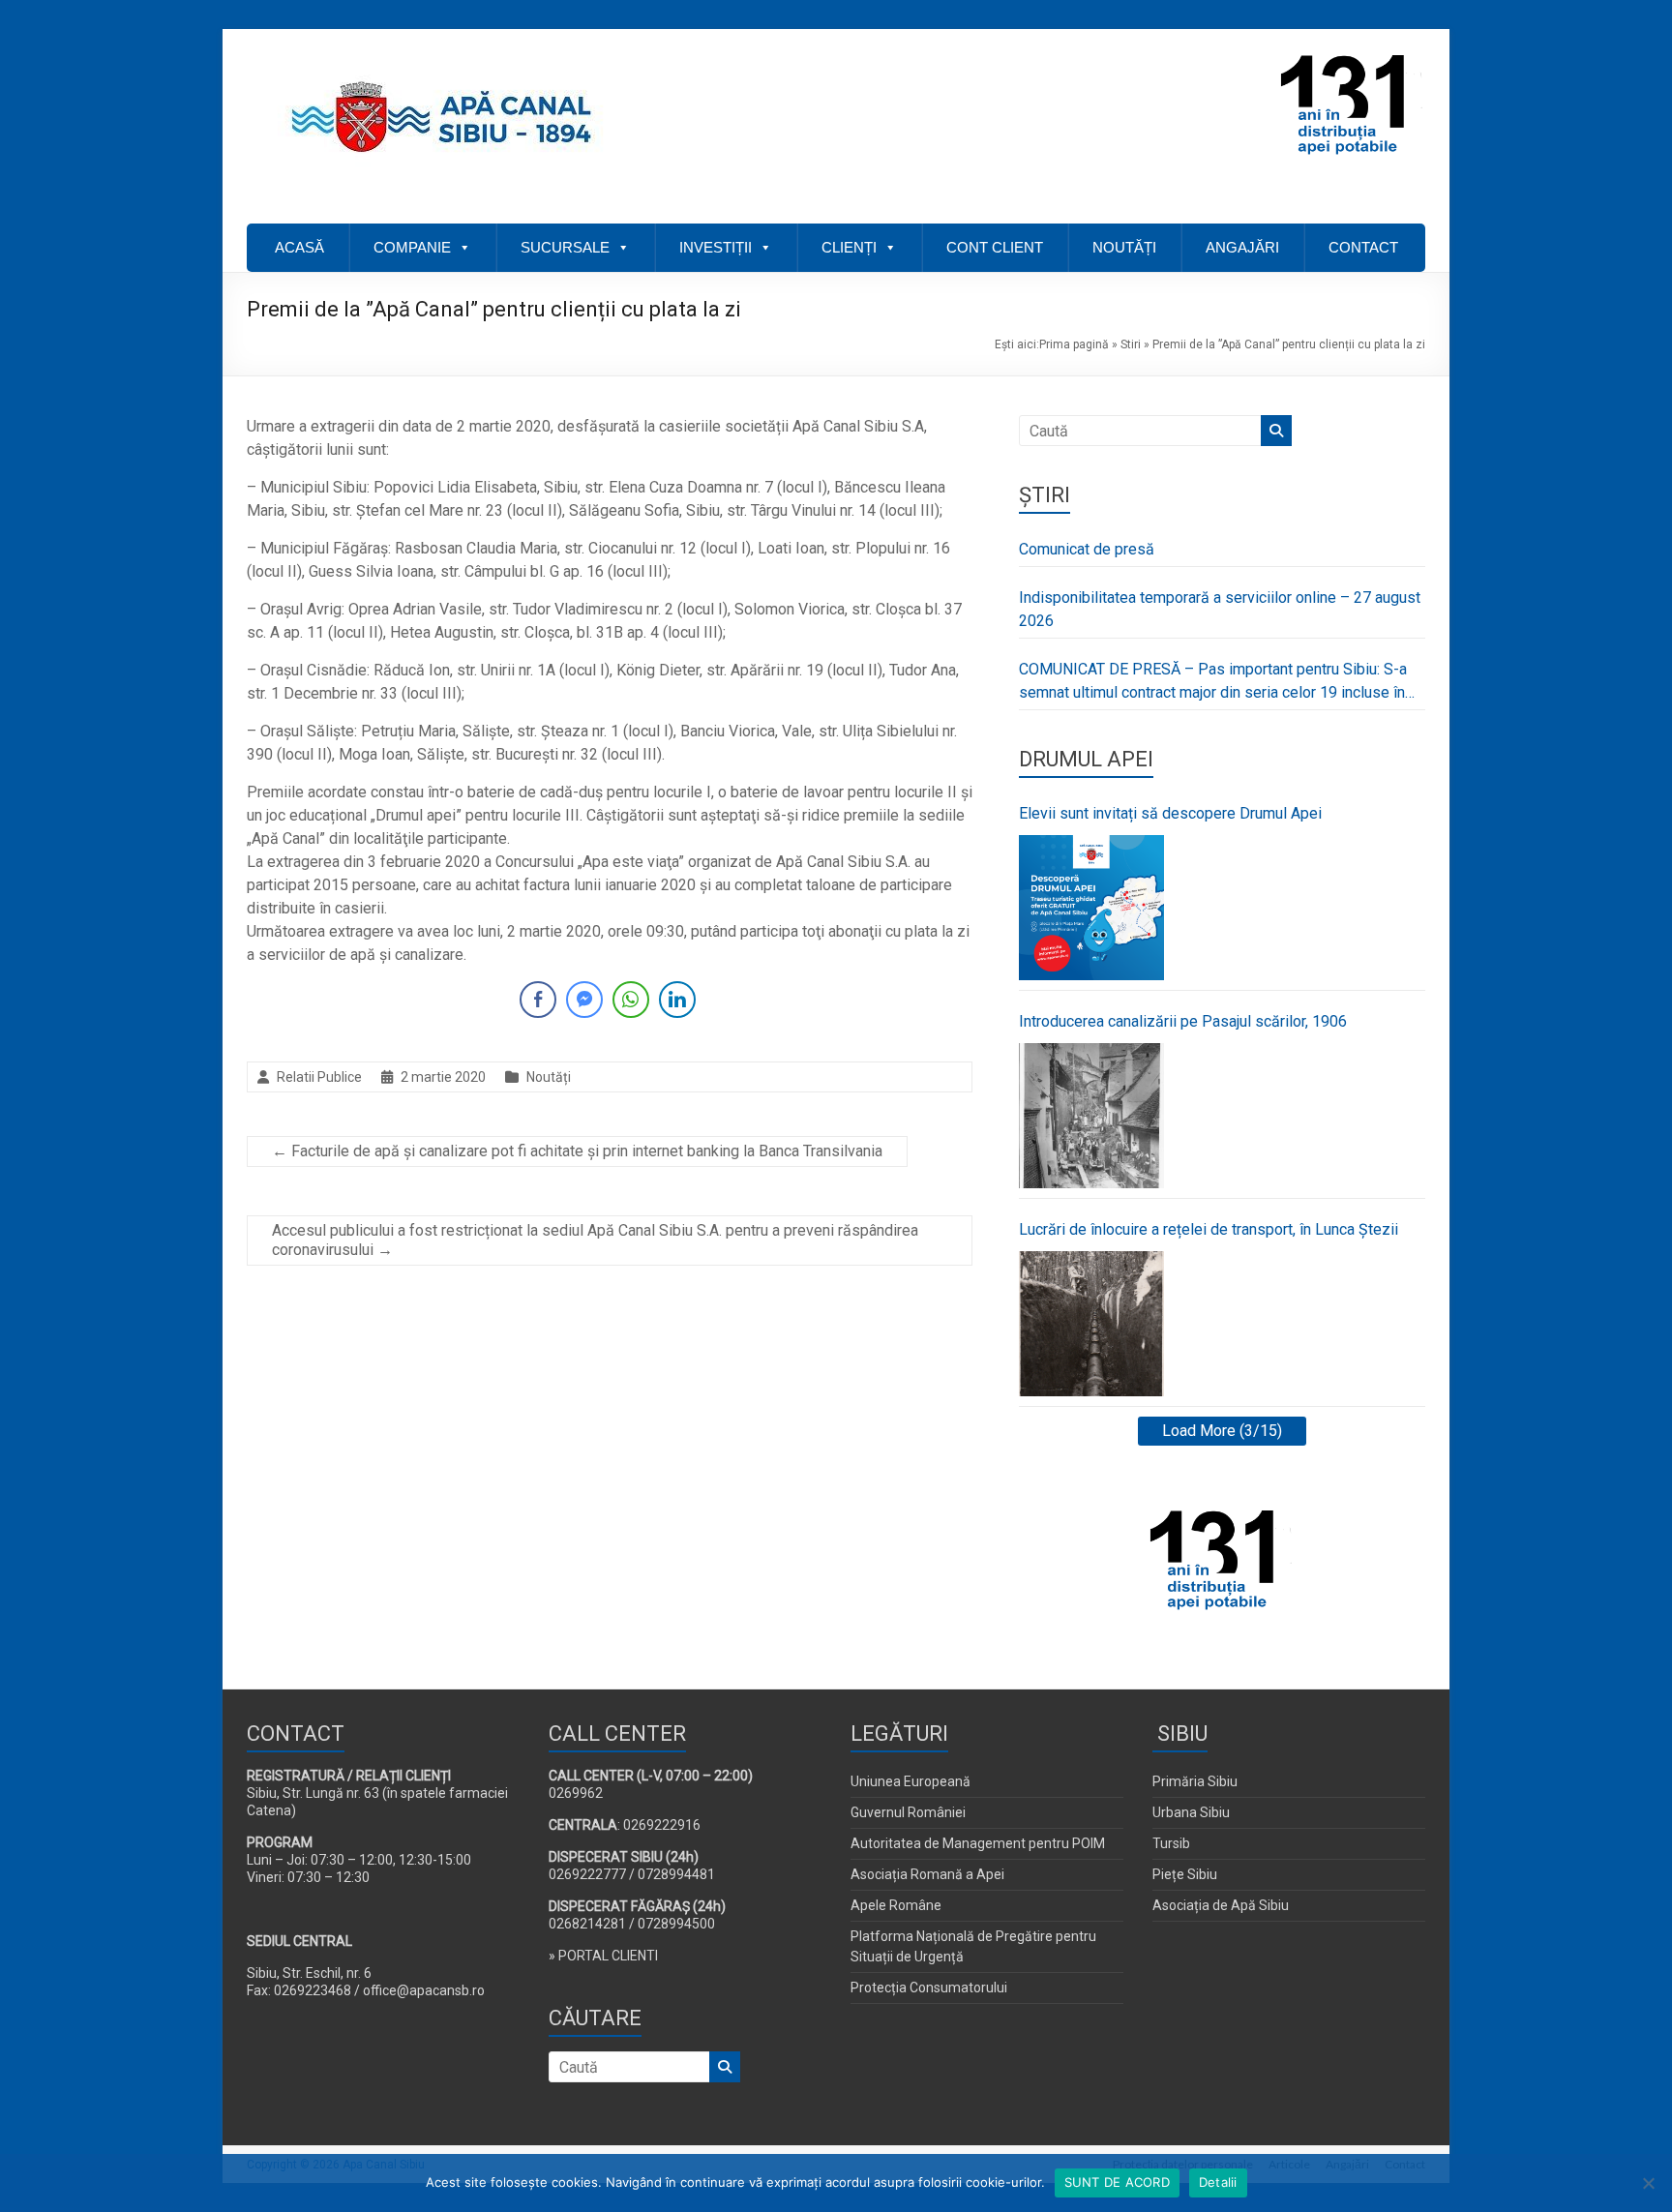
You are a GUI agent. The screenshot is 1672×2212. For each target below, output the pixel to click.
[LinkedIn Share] (677, 1000)
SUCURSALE (565, 247)
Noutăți (549, 1077)
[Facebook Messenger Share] (584, 1000)
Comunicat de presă (1087, 549)
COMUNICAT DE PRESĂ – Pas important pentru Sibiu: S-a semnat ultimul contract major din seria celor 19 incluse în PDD (1213, 682)
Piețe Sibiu (1185, 1874)
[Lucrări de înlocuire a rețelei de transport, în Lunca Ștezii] (1091, 1324)
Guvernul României (908, 1812)
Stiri (1131, 344)
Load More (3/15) (1222, 1431)
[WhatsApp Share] (631, 1000)
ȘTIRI (1045, 495)
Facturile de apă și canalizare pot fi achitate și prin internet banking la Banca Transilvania (577, 1151)
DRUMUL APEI (1086, 759)
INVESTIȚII (716, 247)
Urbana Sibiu (1191, 1812)
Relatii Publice (319, 1077)
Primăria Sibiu (1195, 1781)
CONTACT (1363, 247)
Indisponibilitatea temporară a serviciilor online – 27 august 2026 (1220, 609)
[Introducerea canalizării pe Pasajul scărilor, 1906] (1091, 1116)
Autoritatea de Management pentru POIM (978, 1843)
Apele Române (896, 1905)
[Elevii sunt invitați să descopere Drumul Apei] (1091, 908)
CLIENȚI (849, 247)
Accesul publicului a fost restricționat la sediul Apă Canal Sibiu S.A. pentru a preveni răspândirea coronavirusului (595, 1240)
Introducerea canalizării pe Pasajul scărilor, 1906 (1183, 1021)
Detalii (1218, 2182)
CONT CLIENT (995, 247)
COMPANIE (412, 247)
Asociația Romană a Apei (927, 1874)
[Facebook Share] (538, 1000)
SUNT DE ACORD (1117, 2182)
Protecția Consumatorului (929, 1988)
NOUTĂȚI (1124, 247)
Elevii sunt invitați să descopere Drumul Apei (1170, 813)
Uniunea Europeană (911, 1781)
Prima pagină (1074, 344)
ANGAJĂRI (1242, 247)
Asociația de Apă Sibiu (1221, 1905)
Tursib (1171, 1843)
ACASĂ (299, 247)
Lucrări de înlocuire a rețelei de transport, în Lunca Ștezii (1209, 1229)
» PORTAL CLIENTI (603, 1956)
